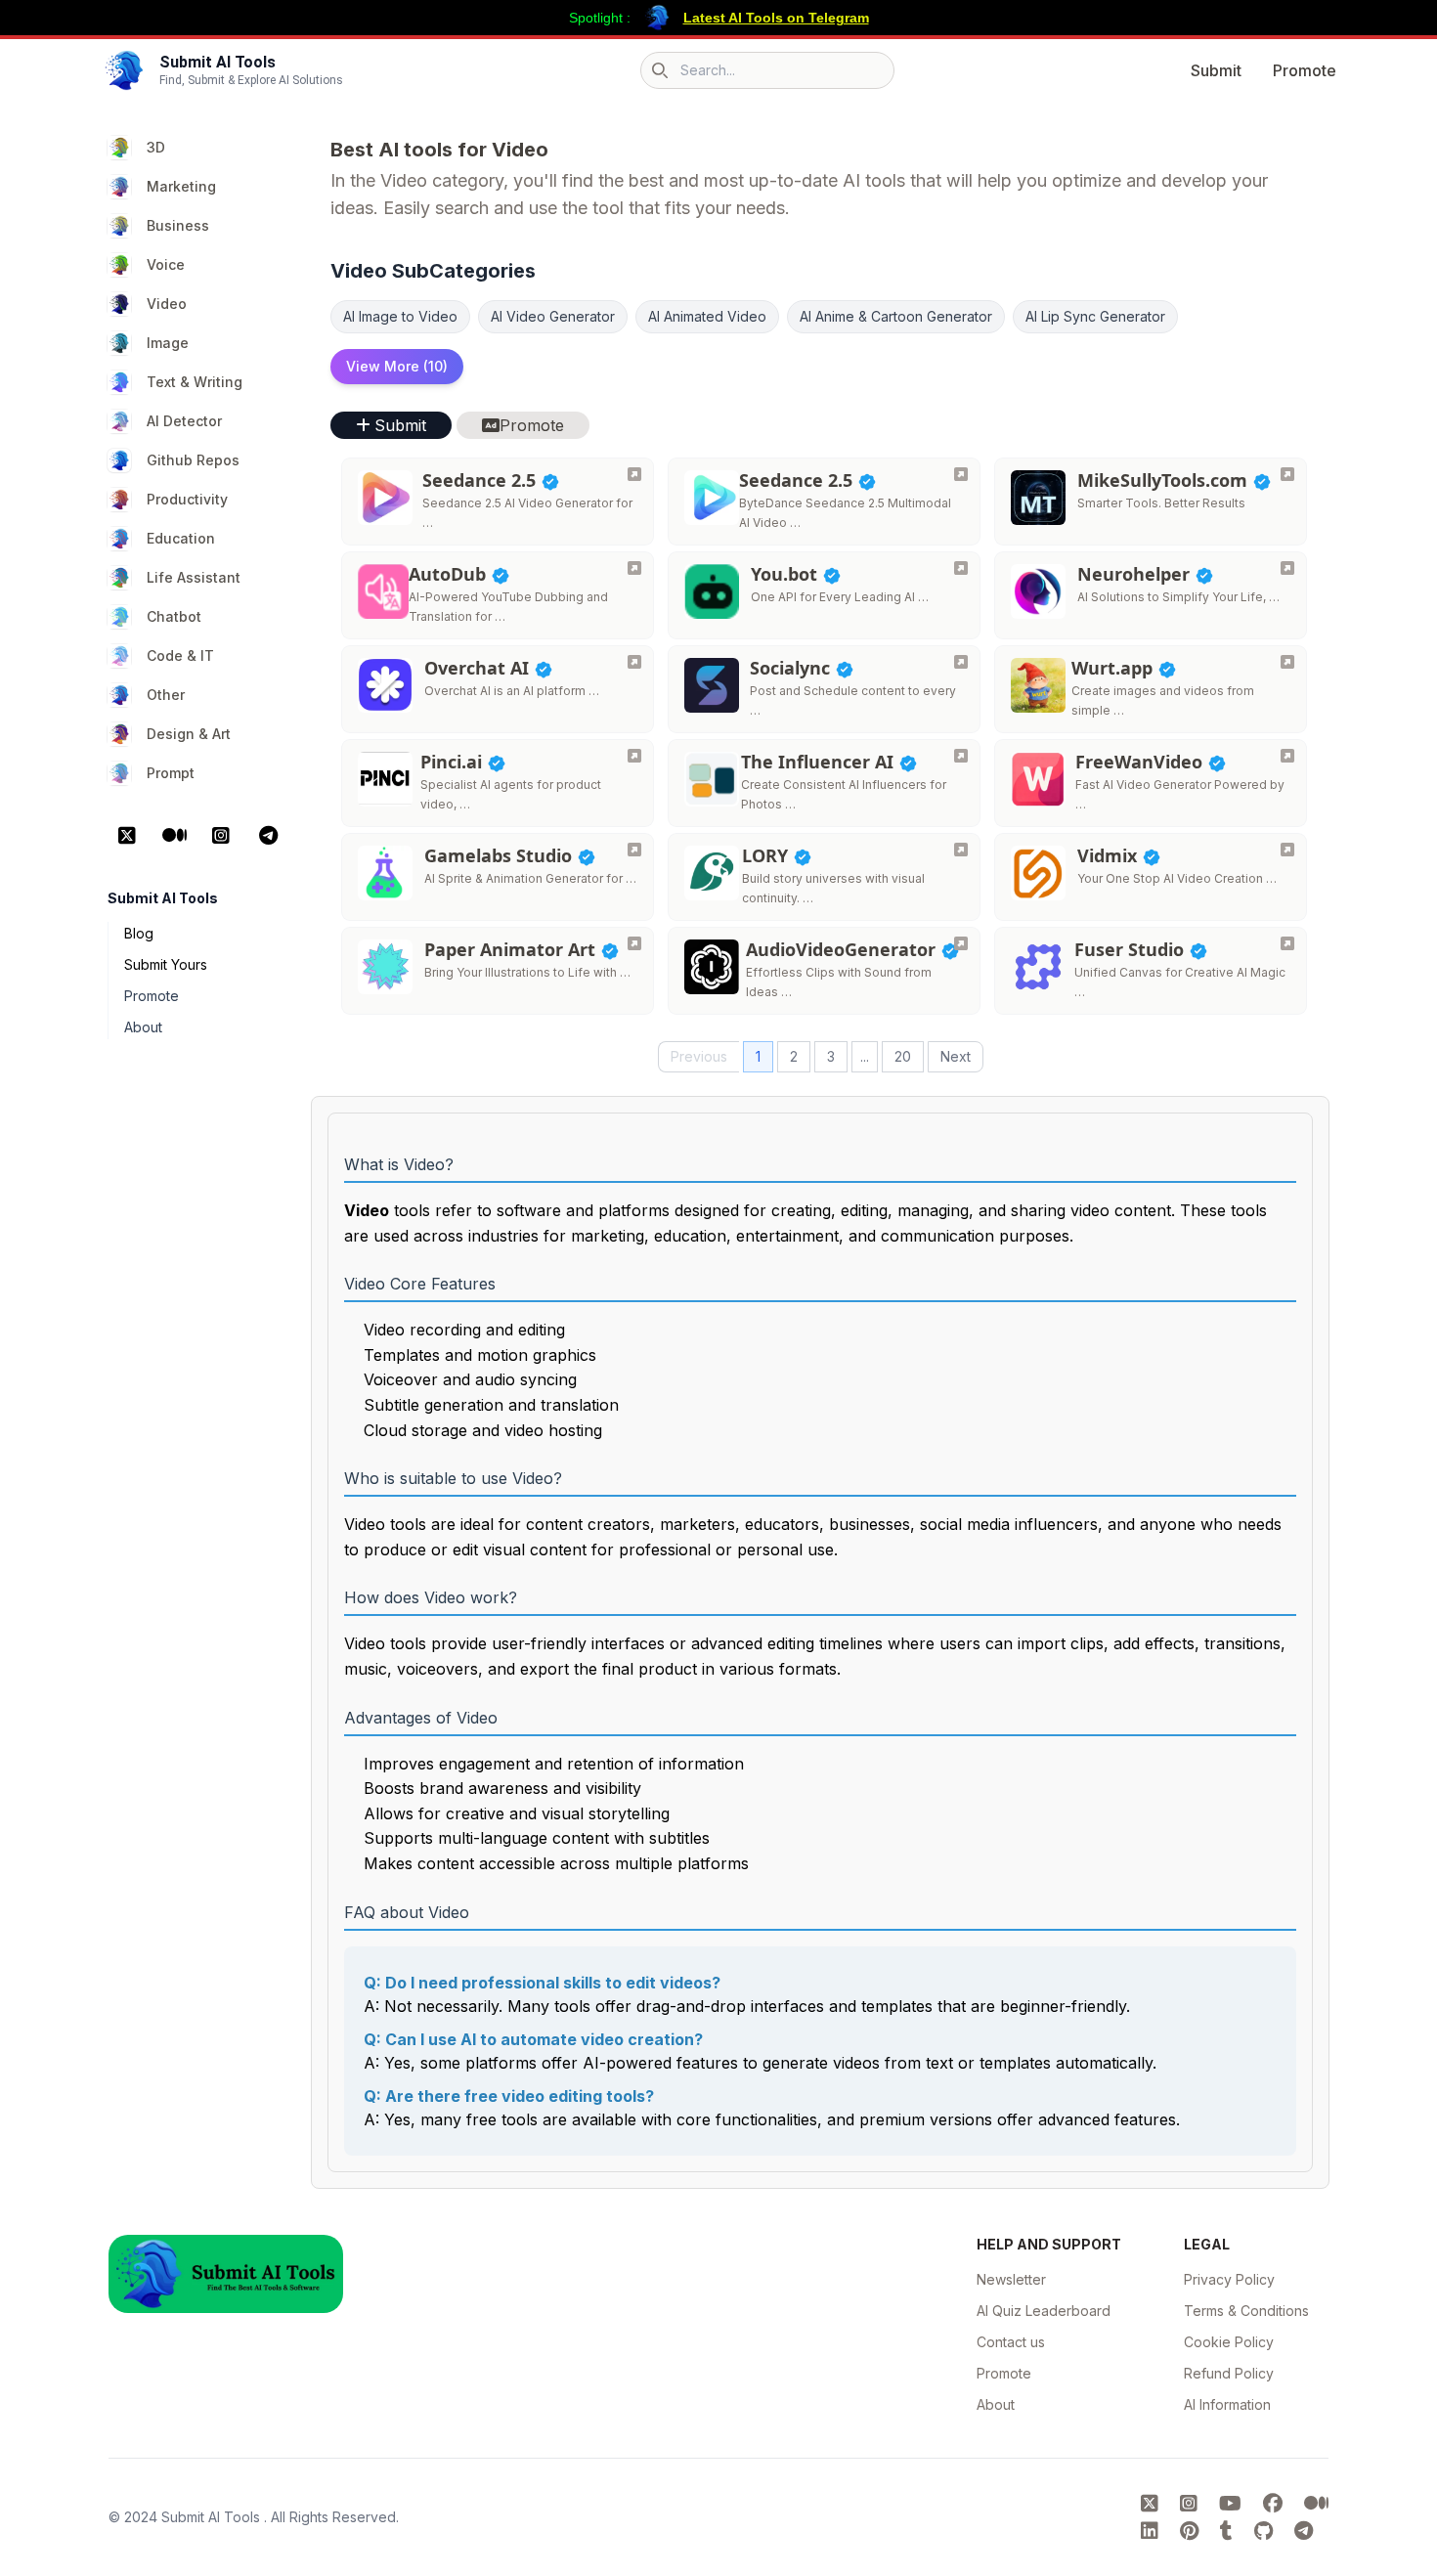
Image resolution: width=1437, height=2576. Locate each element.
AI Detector (184, 421)
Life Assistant (194, 577)
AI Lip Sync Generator (1095, 316)
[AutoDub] (634, 568)
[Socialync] (961, 662)
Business (178, 225)
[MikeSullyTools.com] (1287, 474)
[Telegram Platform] (268, 836)
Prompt (171, 773)
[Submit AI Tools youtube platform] (1233, 2504)
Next (956, 1056)
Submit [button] (400, 425)
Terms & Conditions (1246, 2311)
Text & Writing (195, 382)
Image (168, 343)
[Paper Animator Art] (634, 943)
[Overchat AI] (634, 662)
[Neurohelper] (1287, 568)
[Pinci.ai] (634, 756)
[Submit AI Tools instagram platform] (1192, 2504)
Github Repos (193, 460)
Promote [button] (532, 425)
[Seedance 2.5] (634, 474)
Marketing (181, 186)
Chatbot (174, 616)
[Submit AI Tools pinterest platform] (1192, 2531)
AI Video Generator (553, 316)
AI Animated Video (707, 316)
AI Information (1227, 2404)
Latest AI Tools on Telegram (776, 18)
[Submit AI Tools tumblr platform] (1229, 2531)
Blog (139, 933)
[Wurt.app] (1287, 662)
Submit (1216, 70)
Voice (166, 264)
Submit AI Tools (213, 2517)
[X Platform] (127, 836)
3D (156, 147)
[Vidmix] (1287, 850)
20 (903, 1056)
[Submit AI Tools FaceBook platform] (1276, 2504)
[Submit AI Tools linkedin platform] (1153, 2531)
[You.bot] (961, 568)
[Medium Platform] (174, 836)
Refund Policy (1229, 2373)
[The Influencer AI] (961, 756)
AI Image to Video (400, 316)
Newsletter (1011, 2279)
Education (181, 538)
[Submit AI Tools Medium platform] (1316, 2504)
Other (166, 695)
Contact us (1011, 2342)
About (143, 1027)
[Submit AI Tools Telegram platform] (1304, 2531)
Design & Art (189, 734)
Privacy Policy (1229, 2279)
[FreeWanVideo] (1287, 756)
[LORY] (961, 850)
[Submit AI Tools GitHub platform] (1266, 2531)
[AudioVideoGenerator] (961, 943)
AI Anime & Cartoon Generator (896, 316)
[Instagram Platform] (221, 836)
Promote (1305, 70)
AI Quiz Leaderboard (1044, 2311)
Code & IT (180, 655)
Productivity (187, 499)
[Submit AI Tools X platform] (1153, 2504)
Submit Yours (166, 964)
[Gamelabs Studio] (634, 850)
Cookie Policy (1229, 2342)
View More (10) (397, 366)
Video (167, 304)
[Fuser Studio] (1287, 943)
